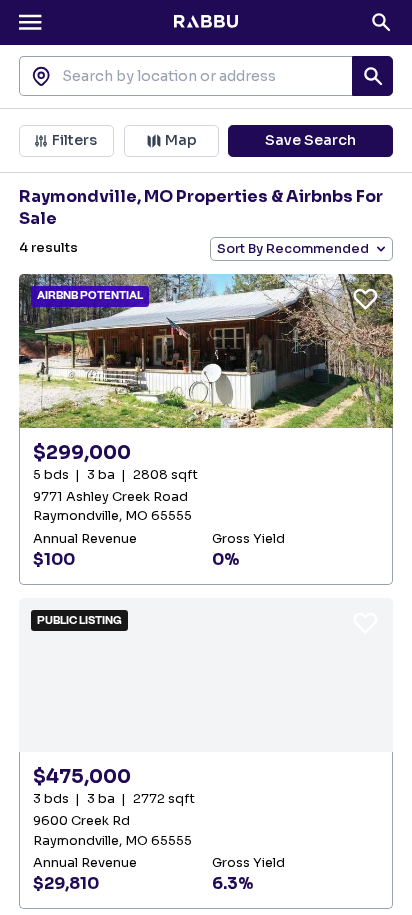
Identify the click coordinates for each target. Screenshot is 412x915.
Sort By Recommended (293, 249)
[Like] (365, 298)
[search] (372, 76)
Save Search (310, 140)
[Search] (381, 22)
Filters (74, 140)
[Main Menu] (30, 22)
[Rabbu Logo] (206, 22)
